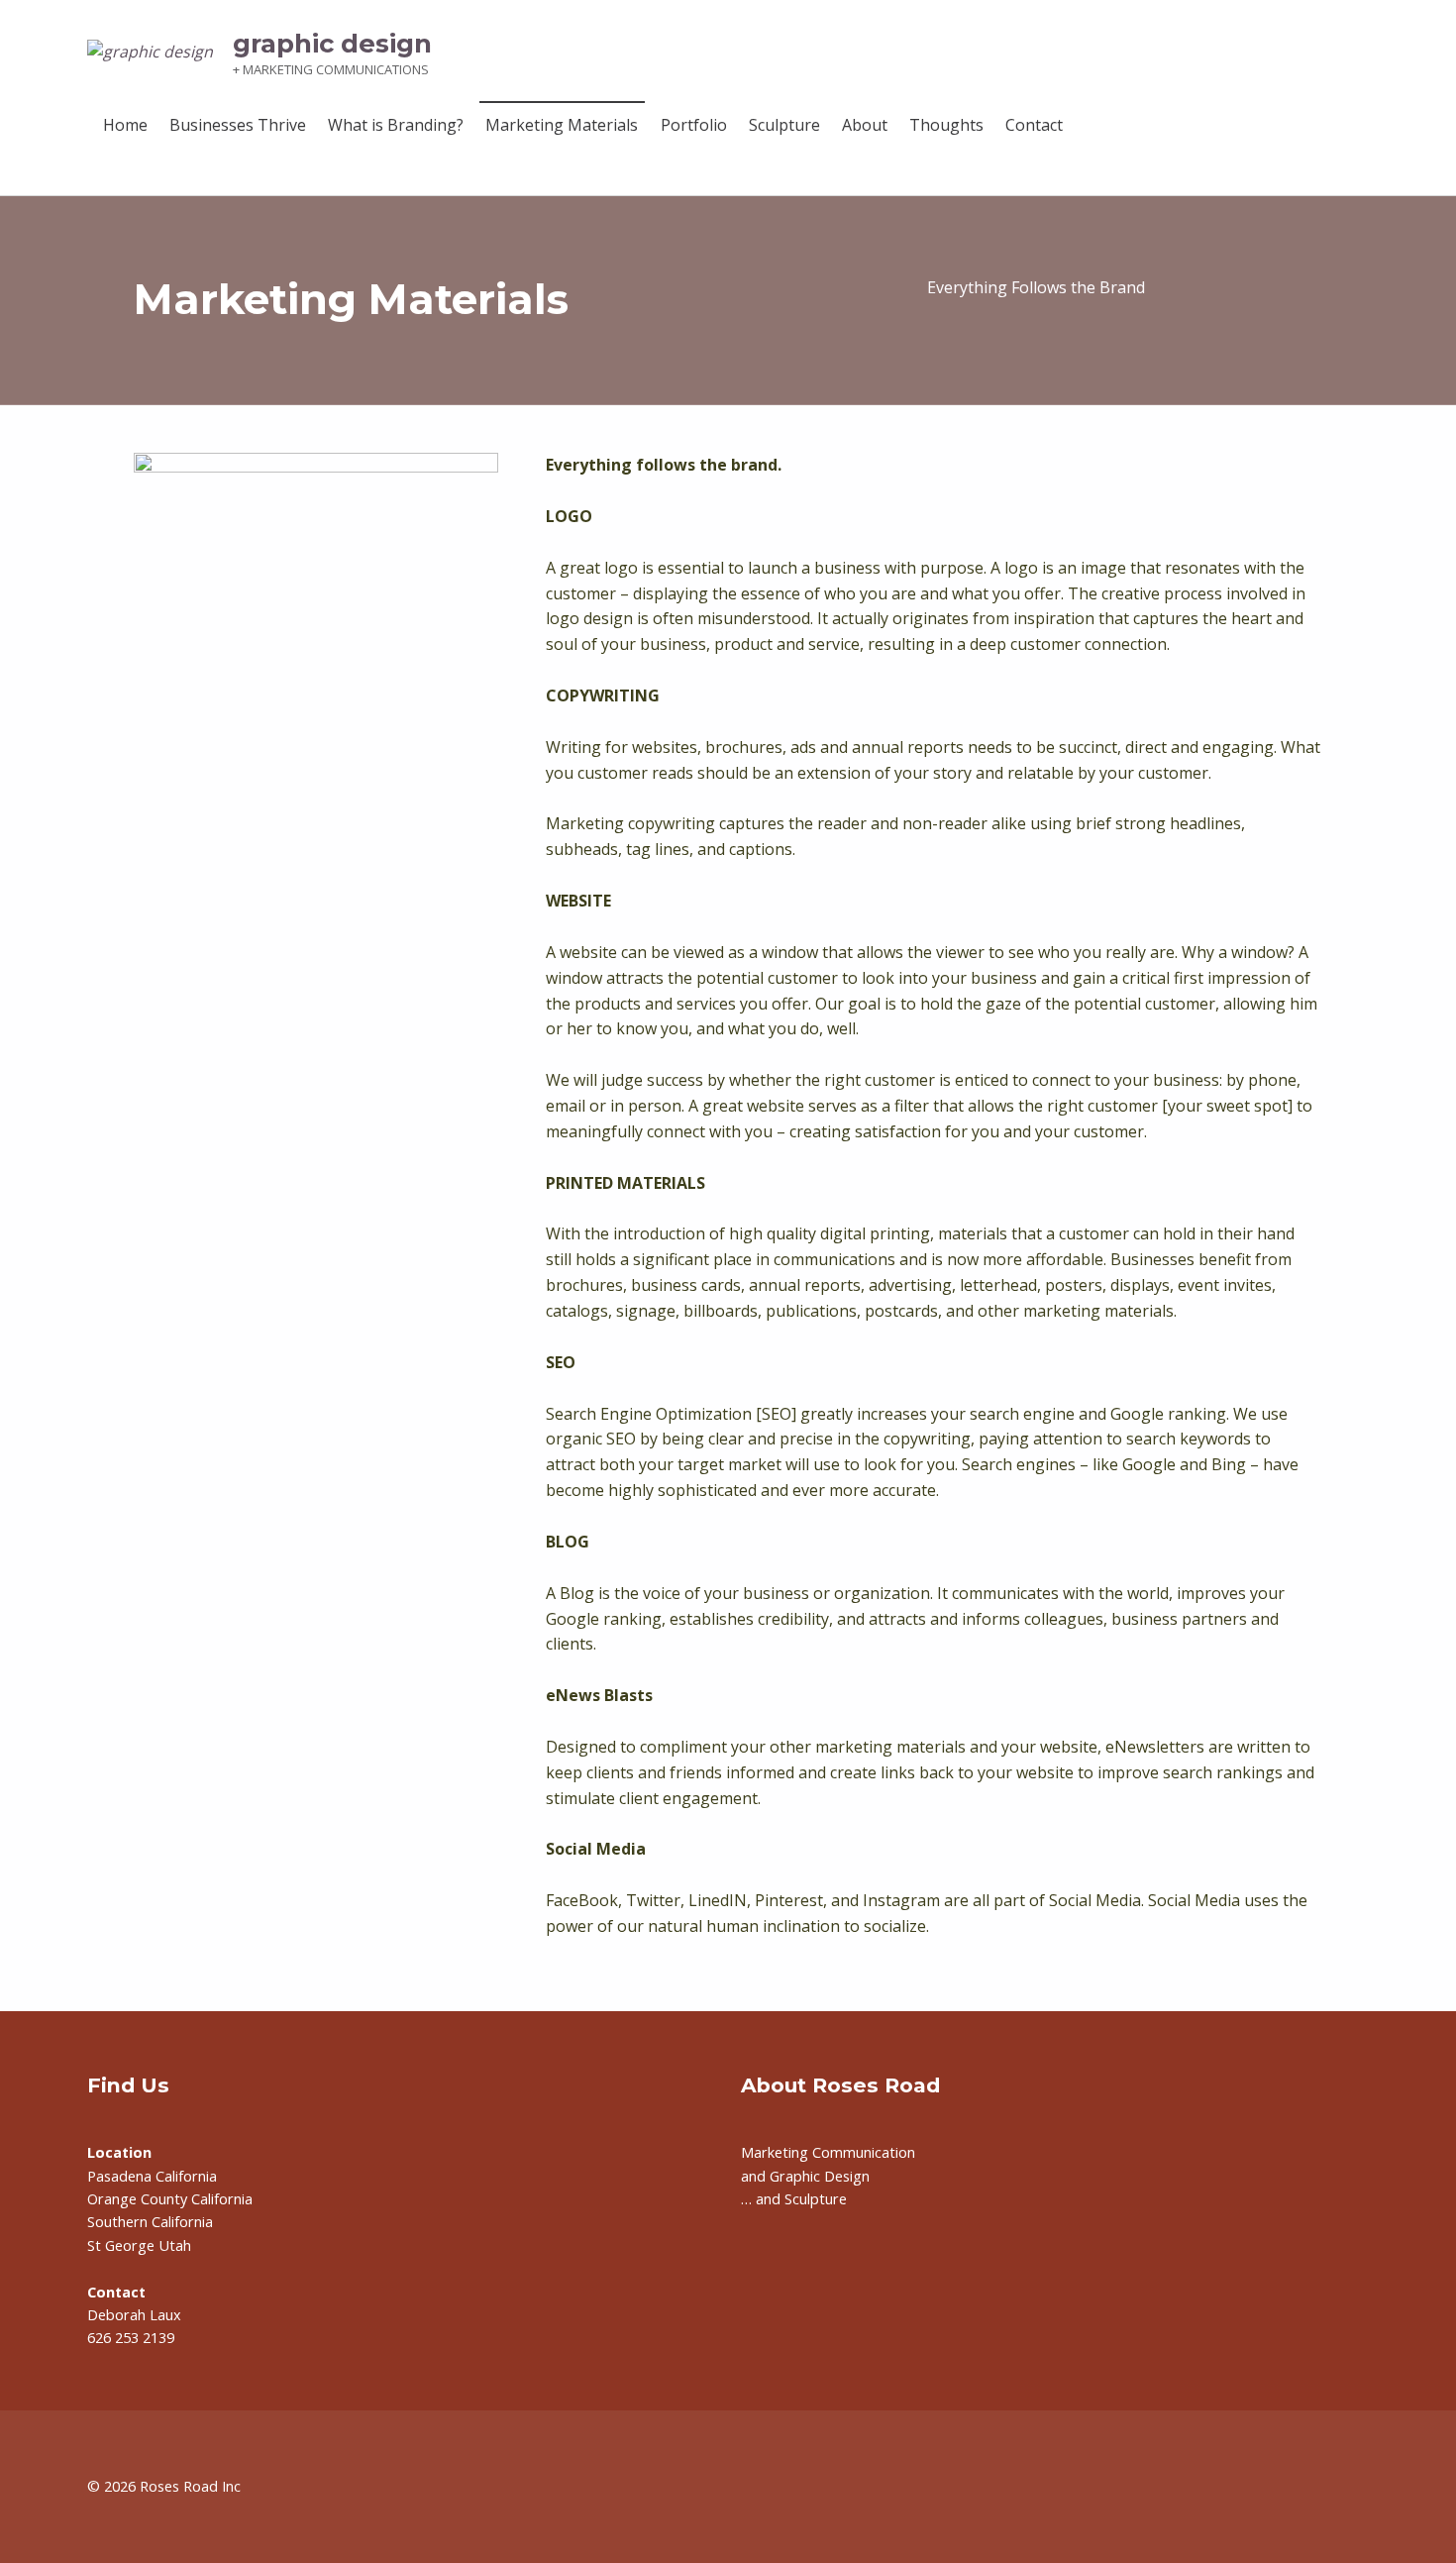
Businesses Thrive (238, 125)
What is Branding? (396, 125)
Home (125, 125)
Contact (1034, 125)
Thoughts (946, 125)
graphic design (332, 43)
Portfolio (694, 125)
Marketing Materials (562, 125)
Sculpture (784, 125)
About (865, 125)
